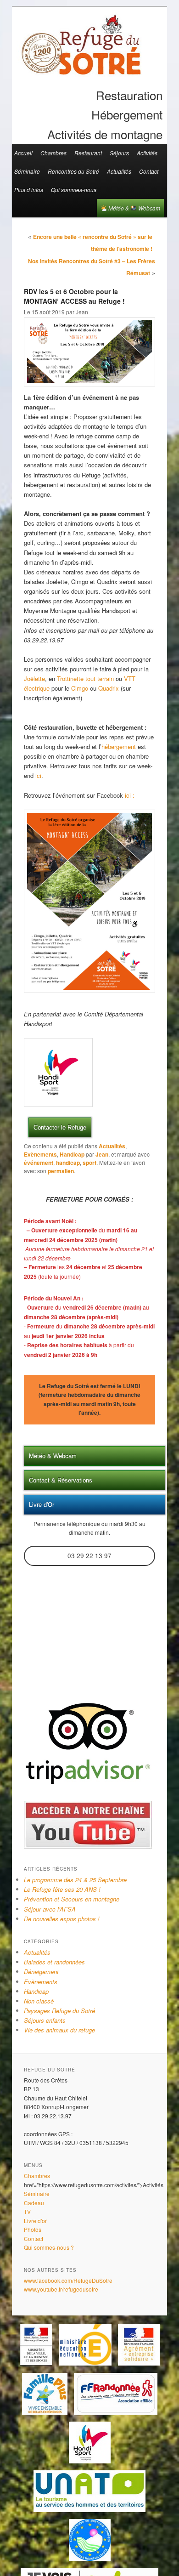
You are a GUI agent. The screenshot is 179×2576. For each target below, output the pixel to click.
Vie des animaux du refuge (59, 2030)
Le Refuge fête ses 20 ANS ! (62, 1889)
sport (89, 1163)
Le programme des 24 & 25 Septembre (75, 1880)
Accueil (23, 153)
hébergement (119, 746)
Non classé (39, 2001)
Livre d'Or (42, 1505)
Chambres (53, 153)
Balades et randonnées (54, 1962)
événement (39, 1163)
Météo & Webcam (134, 208)
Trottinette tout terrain (84, 678)
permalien (61, 1171)
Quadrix (109, 688)
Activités (147, 153)
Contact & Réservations (61, 1480)
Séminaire (27, 171)
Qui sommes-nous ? (49, 2247)
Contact (149, 171)
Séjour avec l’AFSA (50, 1909)
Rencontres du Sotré (73, 171)
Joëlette (34, 678)
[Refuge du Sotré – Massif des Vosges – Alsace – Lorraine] (81, 71)
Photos (33, 2229)
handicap (68, 1163)
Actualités (119, 171)
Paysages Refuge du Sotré (59, 2011)
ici (38, 775)
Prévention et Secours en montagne (72, 1899)
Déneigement (41, 1972)
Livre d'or (35, 2221)
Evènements (40, 1154)
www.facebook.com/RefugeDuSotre (68, 2280)
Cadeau (34, 2203)
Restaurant (88, 153)
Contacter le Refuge (60, 1127)
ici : (130, 795)
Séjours (119, 153)
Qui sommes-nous (74, 190)
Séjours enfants (45, 2020)
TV (27, 2211)
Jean (102, 1154)
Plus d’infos (29, 190)
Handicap (72, 1154)
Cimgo (80, 688)
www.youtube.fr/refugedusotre (61, 2289)
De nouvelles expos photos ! (62, 1919)
